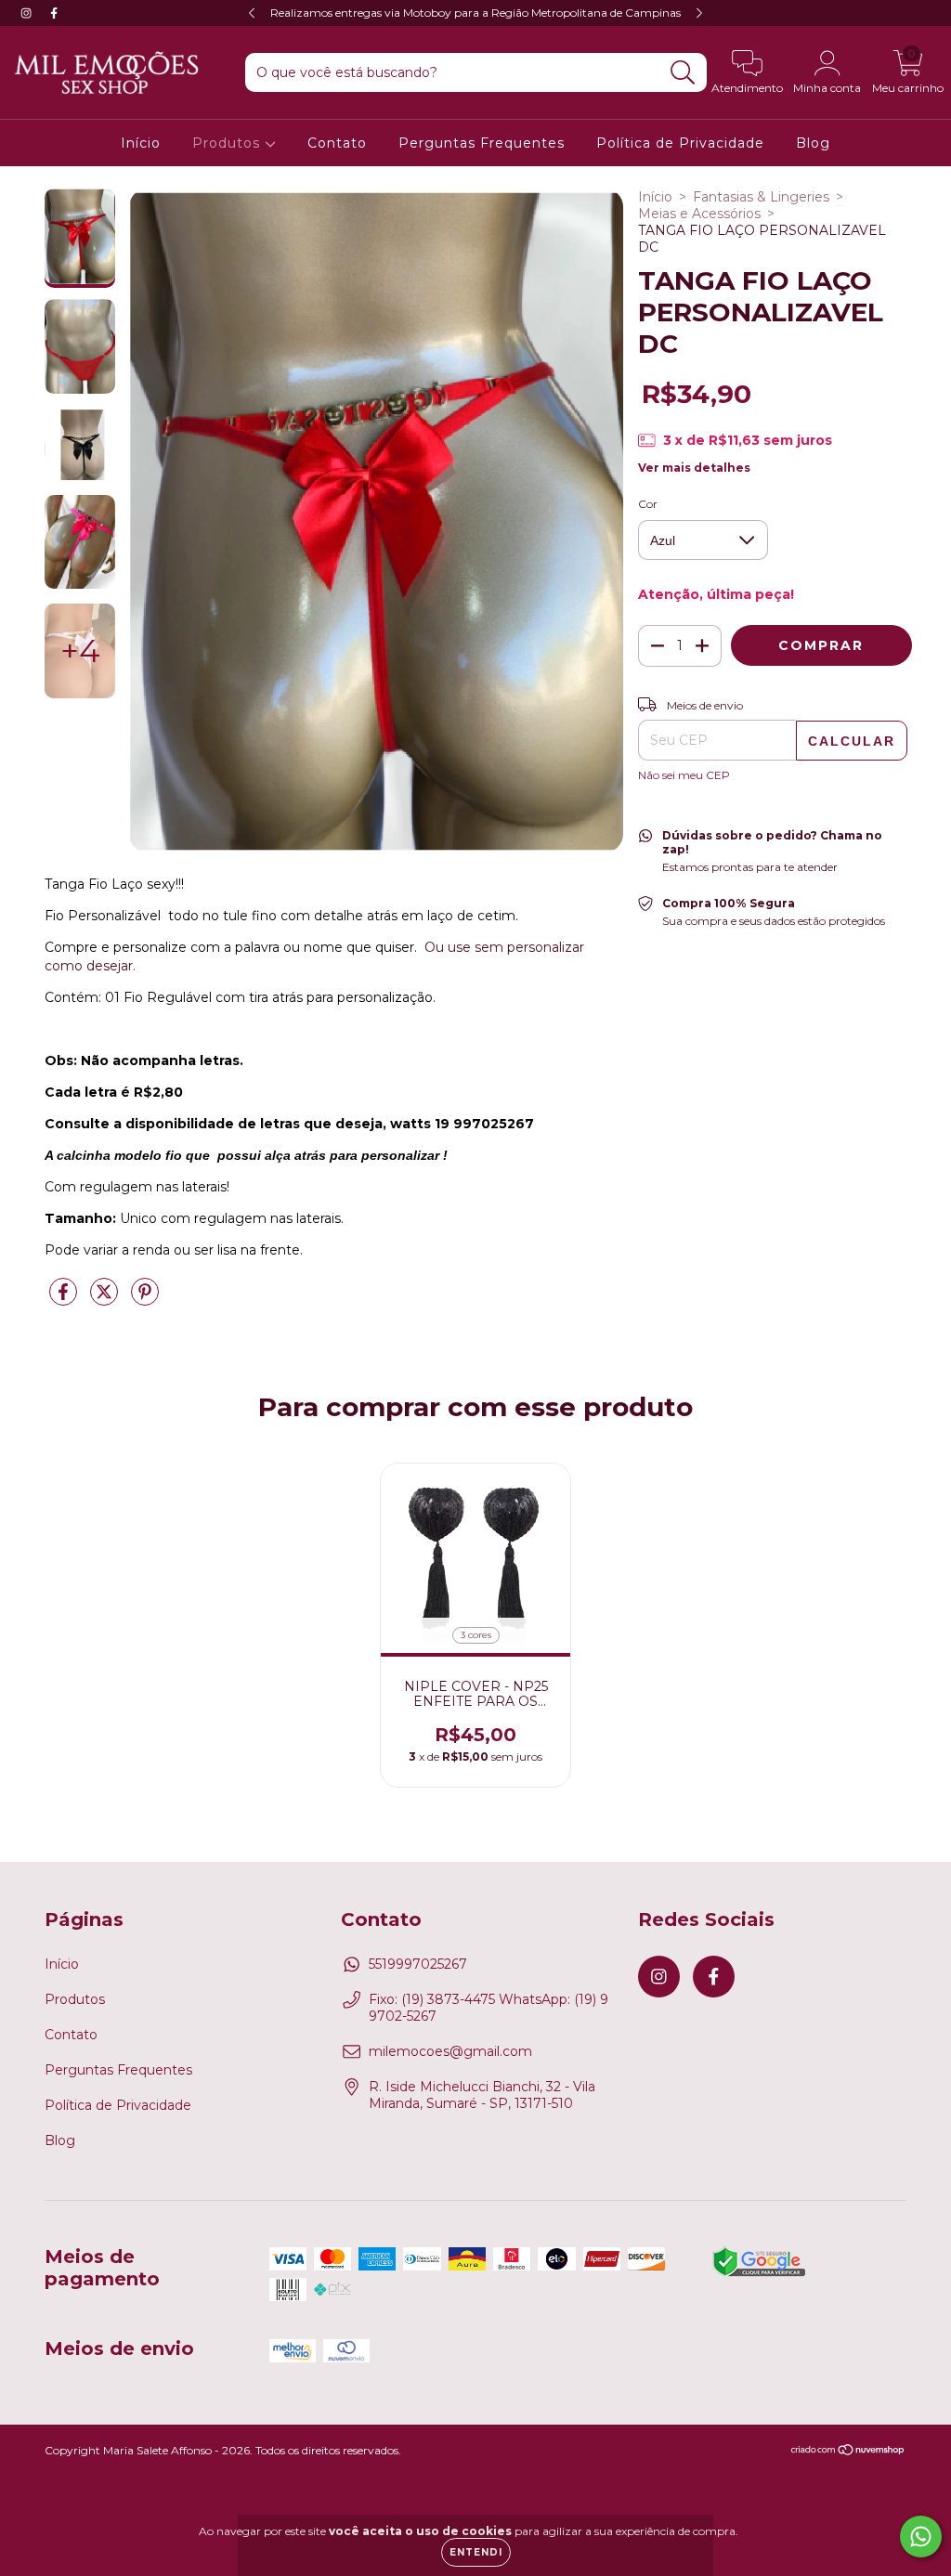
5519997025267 (418, 1964)
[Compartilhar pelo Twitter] (106, 1299)
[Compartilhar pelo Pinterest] (145, 1299)
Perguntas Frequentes (482, 143)
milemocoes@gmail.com (450, 2051)
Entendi (476, 2552)
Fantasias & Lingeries (761, 197)
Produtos (228, 143)
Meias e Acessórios (699, 214)
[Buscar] (683, 73)
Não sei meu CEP (684, 775)
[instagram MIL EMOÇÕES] (28, 13)
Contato (337, 143)
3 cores (476, 1635)
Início (141, 143)
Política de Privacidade (680, 143)
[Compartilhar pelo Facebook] (65, 1299)
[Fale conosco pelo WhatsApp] (921, 2537)
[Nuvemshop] (848, 2452)
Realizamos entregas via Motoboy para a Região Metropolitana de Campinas (475, 13)
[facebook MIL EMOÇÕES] (54, 13)
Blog (813, 143)
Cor (648, 504)
